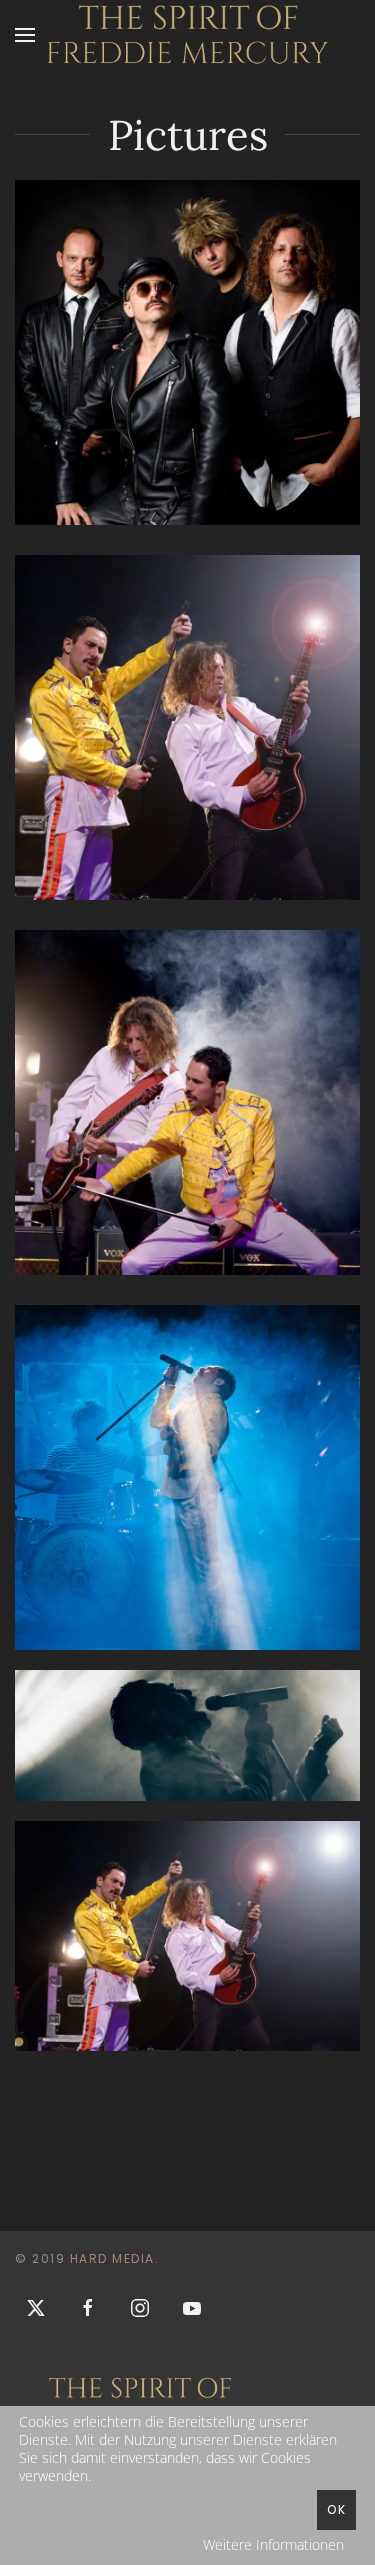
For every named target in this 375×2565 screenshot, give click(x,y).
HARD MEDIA (112, 2258)
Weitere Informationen (273, 2544)
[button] (25, 35)
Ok (336, 2509)
